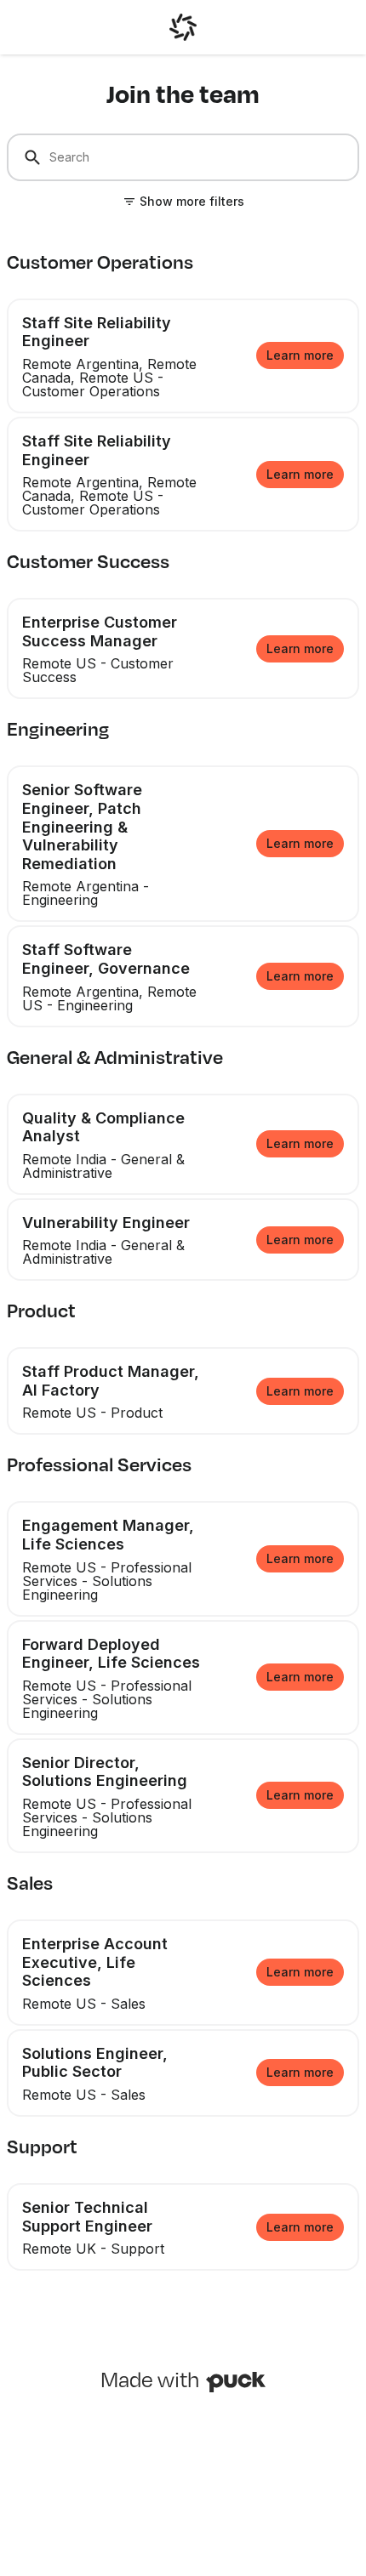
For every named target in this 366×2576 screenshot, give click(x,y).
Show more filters (192, 201)
